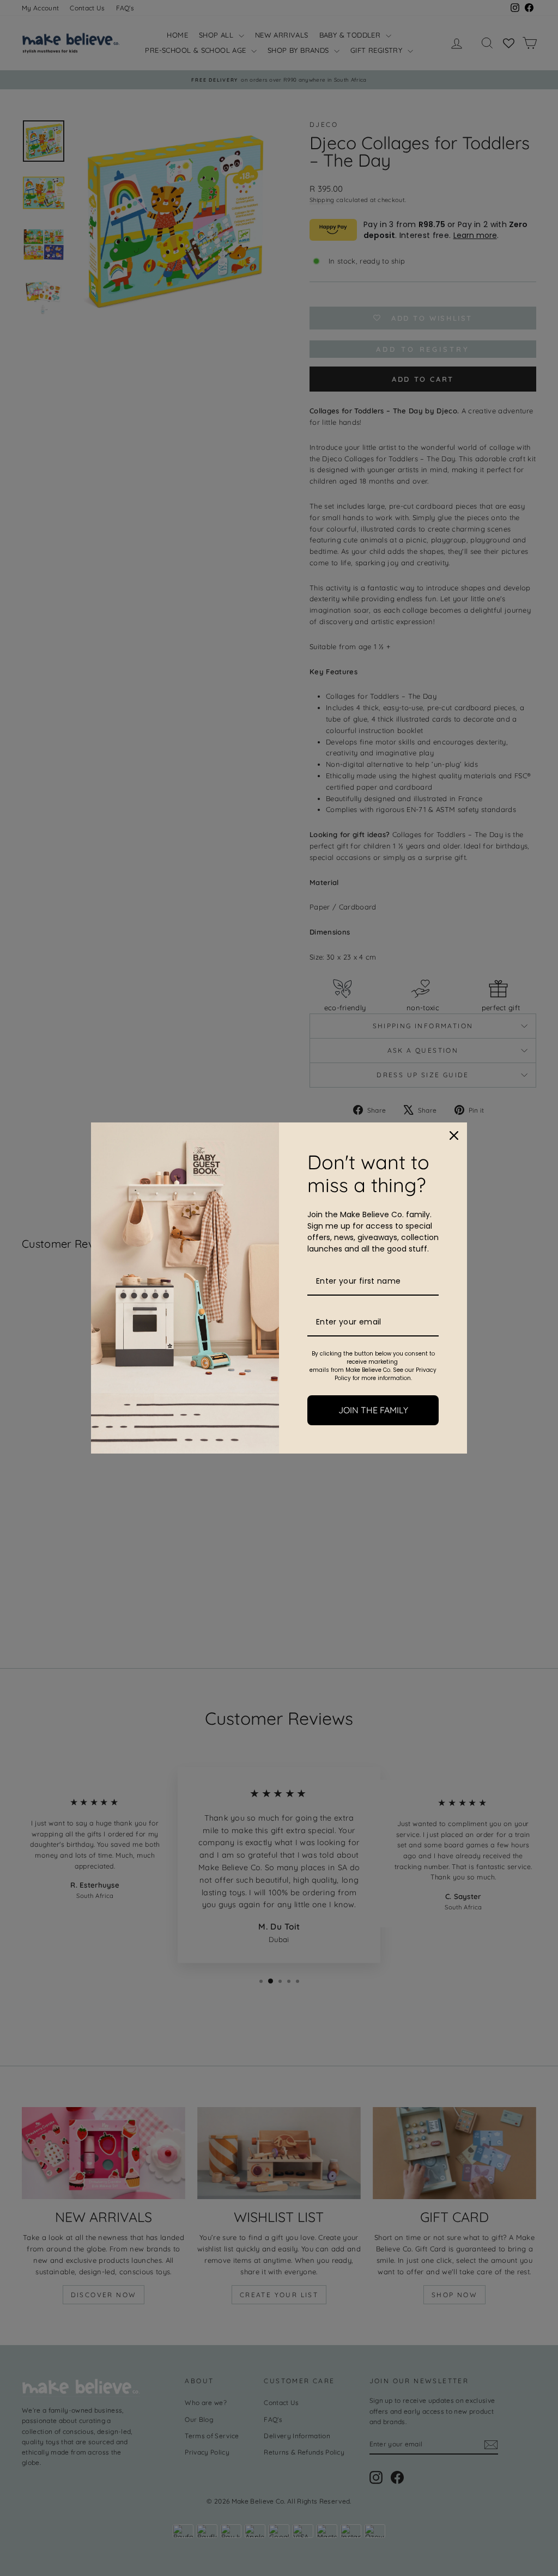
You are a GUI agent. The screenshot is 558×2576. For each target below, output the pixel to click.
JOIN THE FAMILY (373, 1410)
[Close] (454, 1136)
